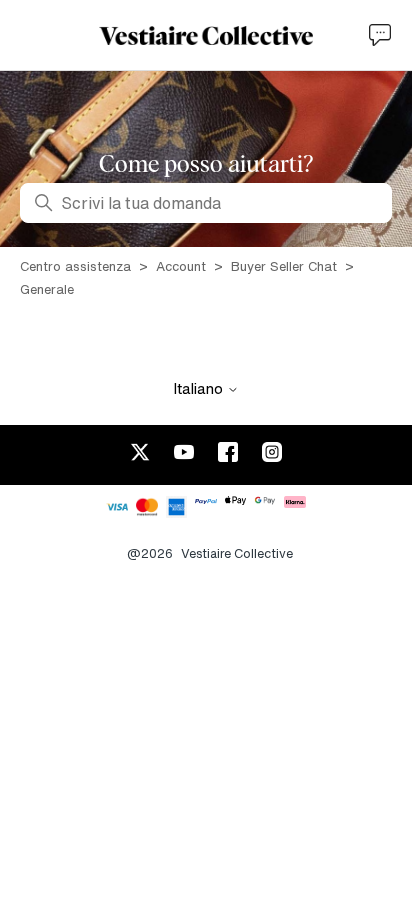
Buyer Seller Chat (284, 266)
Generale (47, 289)
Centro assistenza (75, 266)
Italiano (200, 388)
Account (181, 266)
